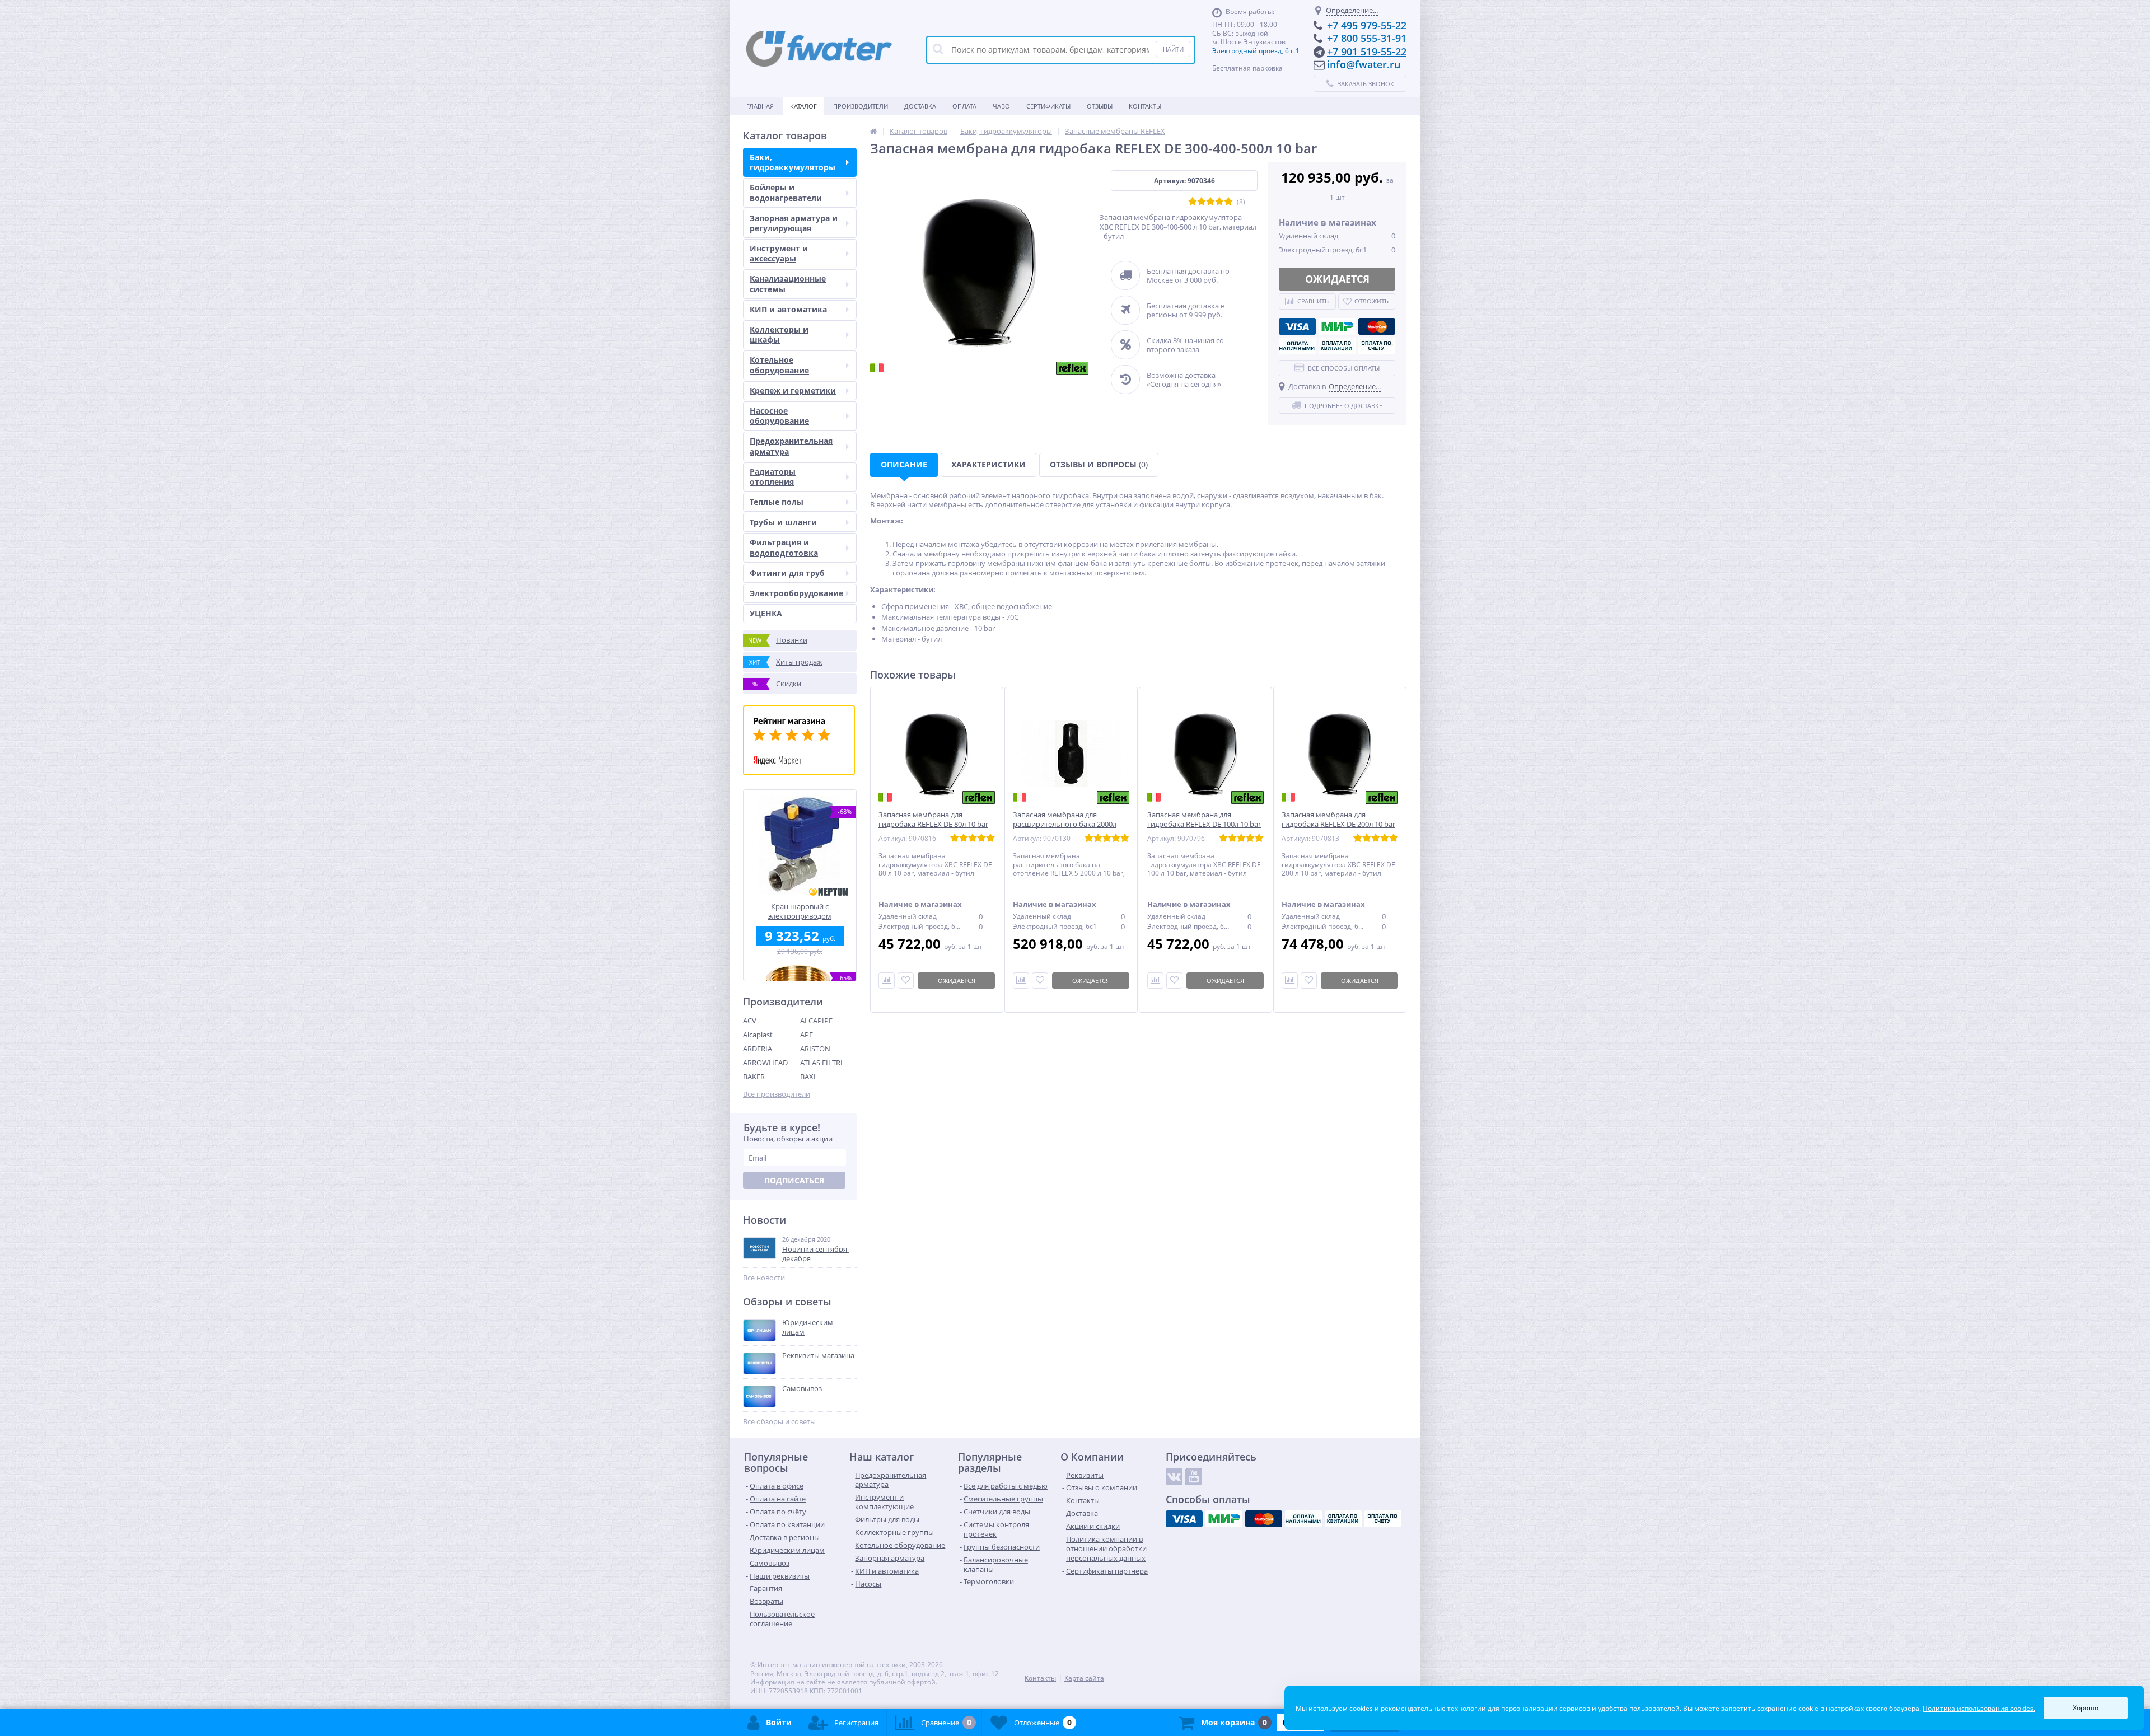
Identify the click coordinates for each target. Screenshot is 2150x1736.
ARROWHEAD (765, 1063)
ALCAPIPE (816, 1021)
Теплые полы (777, 502)
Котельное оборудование (779, 365)
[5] (1228, 202)
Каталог (803, 106)
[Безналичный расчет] (1377, 346)
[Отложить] (906, 981)
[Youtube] (1194, 1477)
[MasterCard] (1377, 326)
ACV (750, 1021)
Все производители (777, 1094)
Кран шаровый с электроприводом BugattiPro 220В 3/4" (800, 911)
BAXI (808, 1077)
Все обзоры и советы (779, 1422)
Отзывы (1100, 106)
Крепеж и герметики (793, 390)
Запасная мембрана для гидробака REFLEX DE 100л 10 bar (1204, 820)
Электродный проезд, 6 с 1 (1256, 51)
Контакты (1145, 106)
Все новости (764, 1278)
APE (807, 1035)
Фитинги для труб (787, 573)
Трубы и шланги (783, 522)
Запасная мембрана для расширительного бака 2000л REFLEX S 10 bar (1065, 824)
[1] (1193, 202)
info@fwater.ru (1364, 64)
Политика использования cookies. (1979, 1708)
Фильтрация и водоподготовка (784, 547)
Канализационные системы (788, 284)
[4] (1219, 202)
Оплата (964, 106)
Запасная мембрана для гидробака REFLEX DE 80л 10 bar (933, 820)
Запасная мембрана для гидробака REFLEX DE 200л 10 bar (1338, 820)
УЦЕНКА (766, 613)
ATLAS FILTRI (821, 1063)
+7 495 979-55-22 (1367, 25)
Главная (760, 106)
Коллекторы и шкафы (779, 334)
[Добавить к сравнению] (1021, 981)
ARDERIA (758, 1049)
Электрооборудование (796, 593)
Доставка (920, 106)
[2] (1202, 202)
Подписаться (794, 1180)
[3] (1210, 202)
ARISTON (815, 1049)
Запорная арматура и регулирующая (794, 223)
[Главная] (873, 131)
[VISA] (1297, 326)
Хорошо (2086, 1708)
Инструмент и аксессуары (779, 253)
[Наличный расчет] (1297, 346)
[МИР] (1337, 326)
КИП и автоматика (788, 309)
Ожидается (1337, 279)
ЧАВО (1001, 106)
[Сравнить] (887, 981)
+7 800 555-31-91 (1367, 38)
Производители (861, 106)
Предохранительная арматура (791, 446)
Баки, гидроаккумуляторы (793, 162)
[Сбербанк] (1337, 346)
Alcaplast (758, 1035)
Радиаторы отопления (773, 477)
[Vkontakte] (1174, 1477)
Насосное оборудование (779, 416)
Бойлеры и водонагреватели (786, 192)
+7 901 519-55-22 (1367, 52)
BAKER (754, 1077)
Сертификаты (1048, 106)
